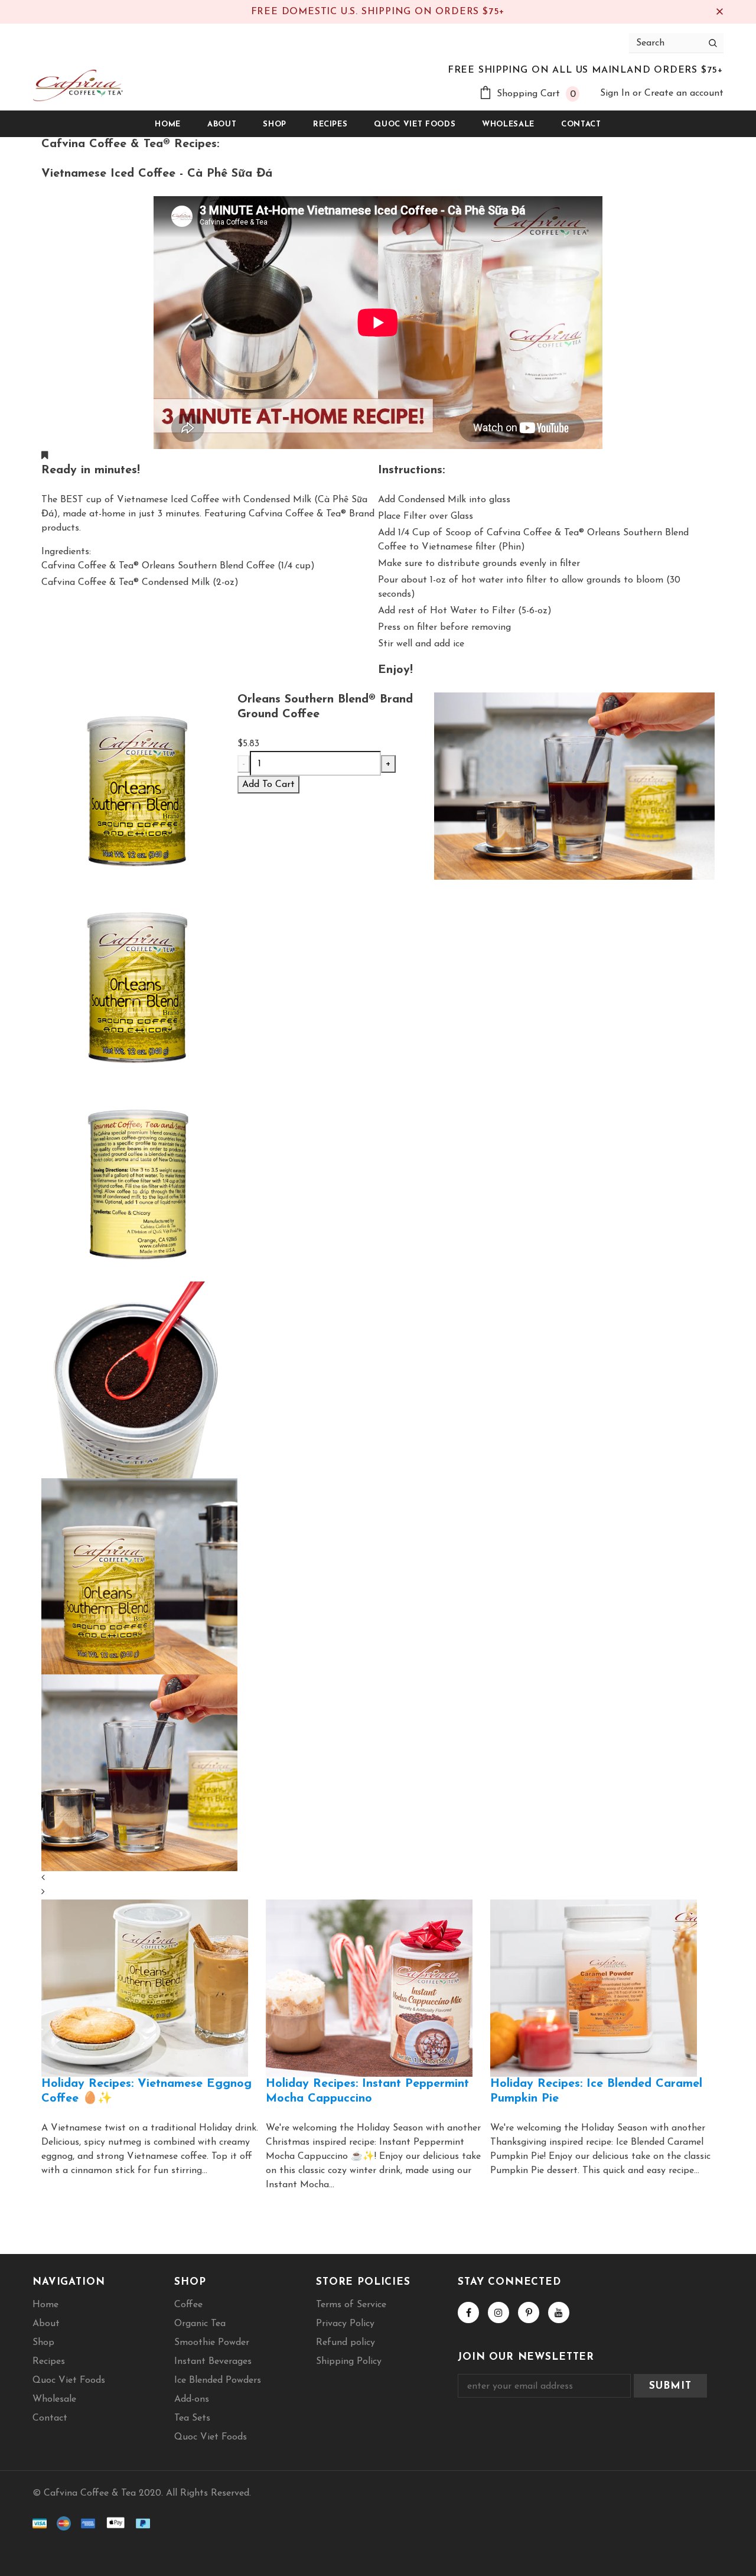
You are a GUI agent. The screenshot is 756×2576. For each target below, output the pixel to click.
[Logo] (78, 85)
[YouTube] (559, 2312)
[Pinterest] (529, 2312)
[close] (719, 12)
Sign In (616, 93)
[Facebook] (468, 2312)
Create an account (684, 93)
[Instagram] (498, 2312)
